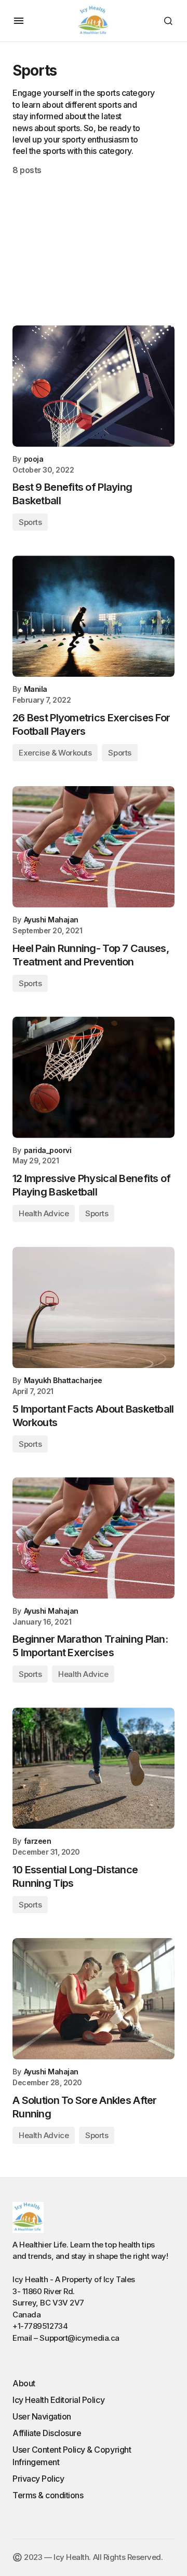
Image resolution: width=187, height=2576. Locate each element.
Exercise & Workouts (55, 753)
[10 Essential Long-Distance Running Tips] (94, 1768)
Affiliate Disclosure (47, 2433)
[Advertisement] (94, 236)
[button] (19, 21)
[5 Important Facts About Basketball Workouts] (94, 1307)
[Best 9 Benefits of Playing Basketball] (94, 386)
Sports (30, 522)
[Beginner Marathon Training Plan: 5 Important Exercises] (94, 1538)
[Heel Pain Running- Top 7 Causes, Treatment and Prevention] (94, 847)
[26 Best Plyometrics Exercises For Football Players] (94, 616)
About (24, 2383)
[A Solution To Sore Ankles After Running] (94, 1999)
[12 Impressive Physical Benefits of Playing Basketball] (94, 1077)
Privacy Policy (38, 2479)
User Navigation (42, 2416)
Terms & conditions (48, 2495)
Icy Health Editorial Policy (58, 2400)
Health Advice (44, 1213)
